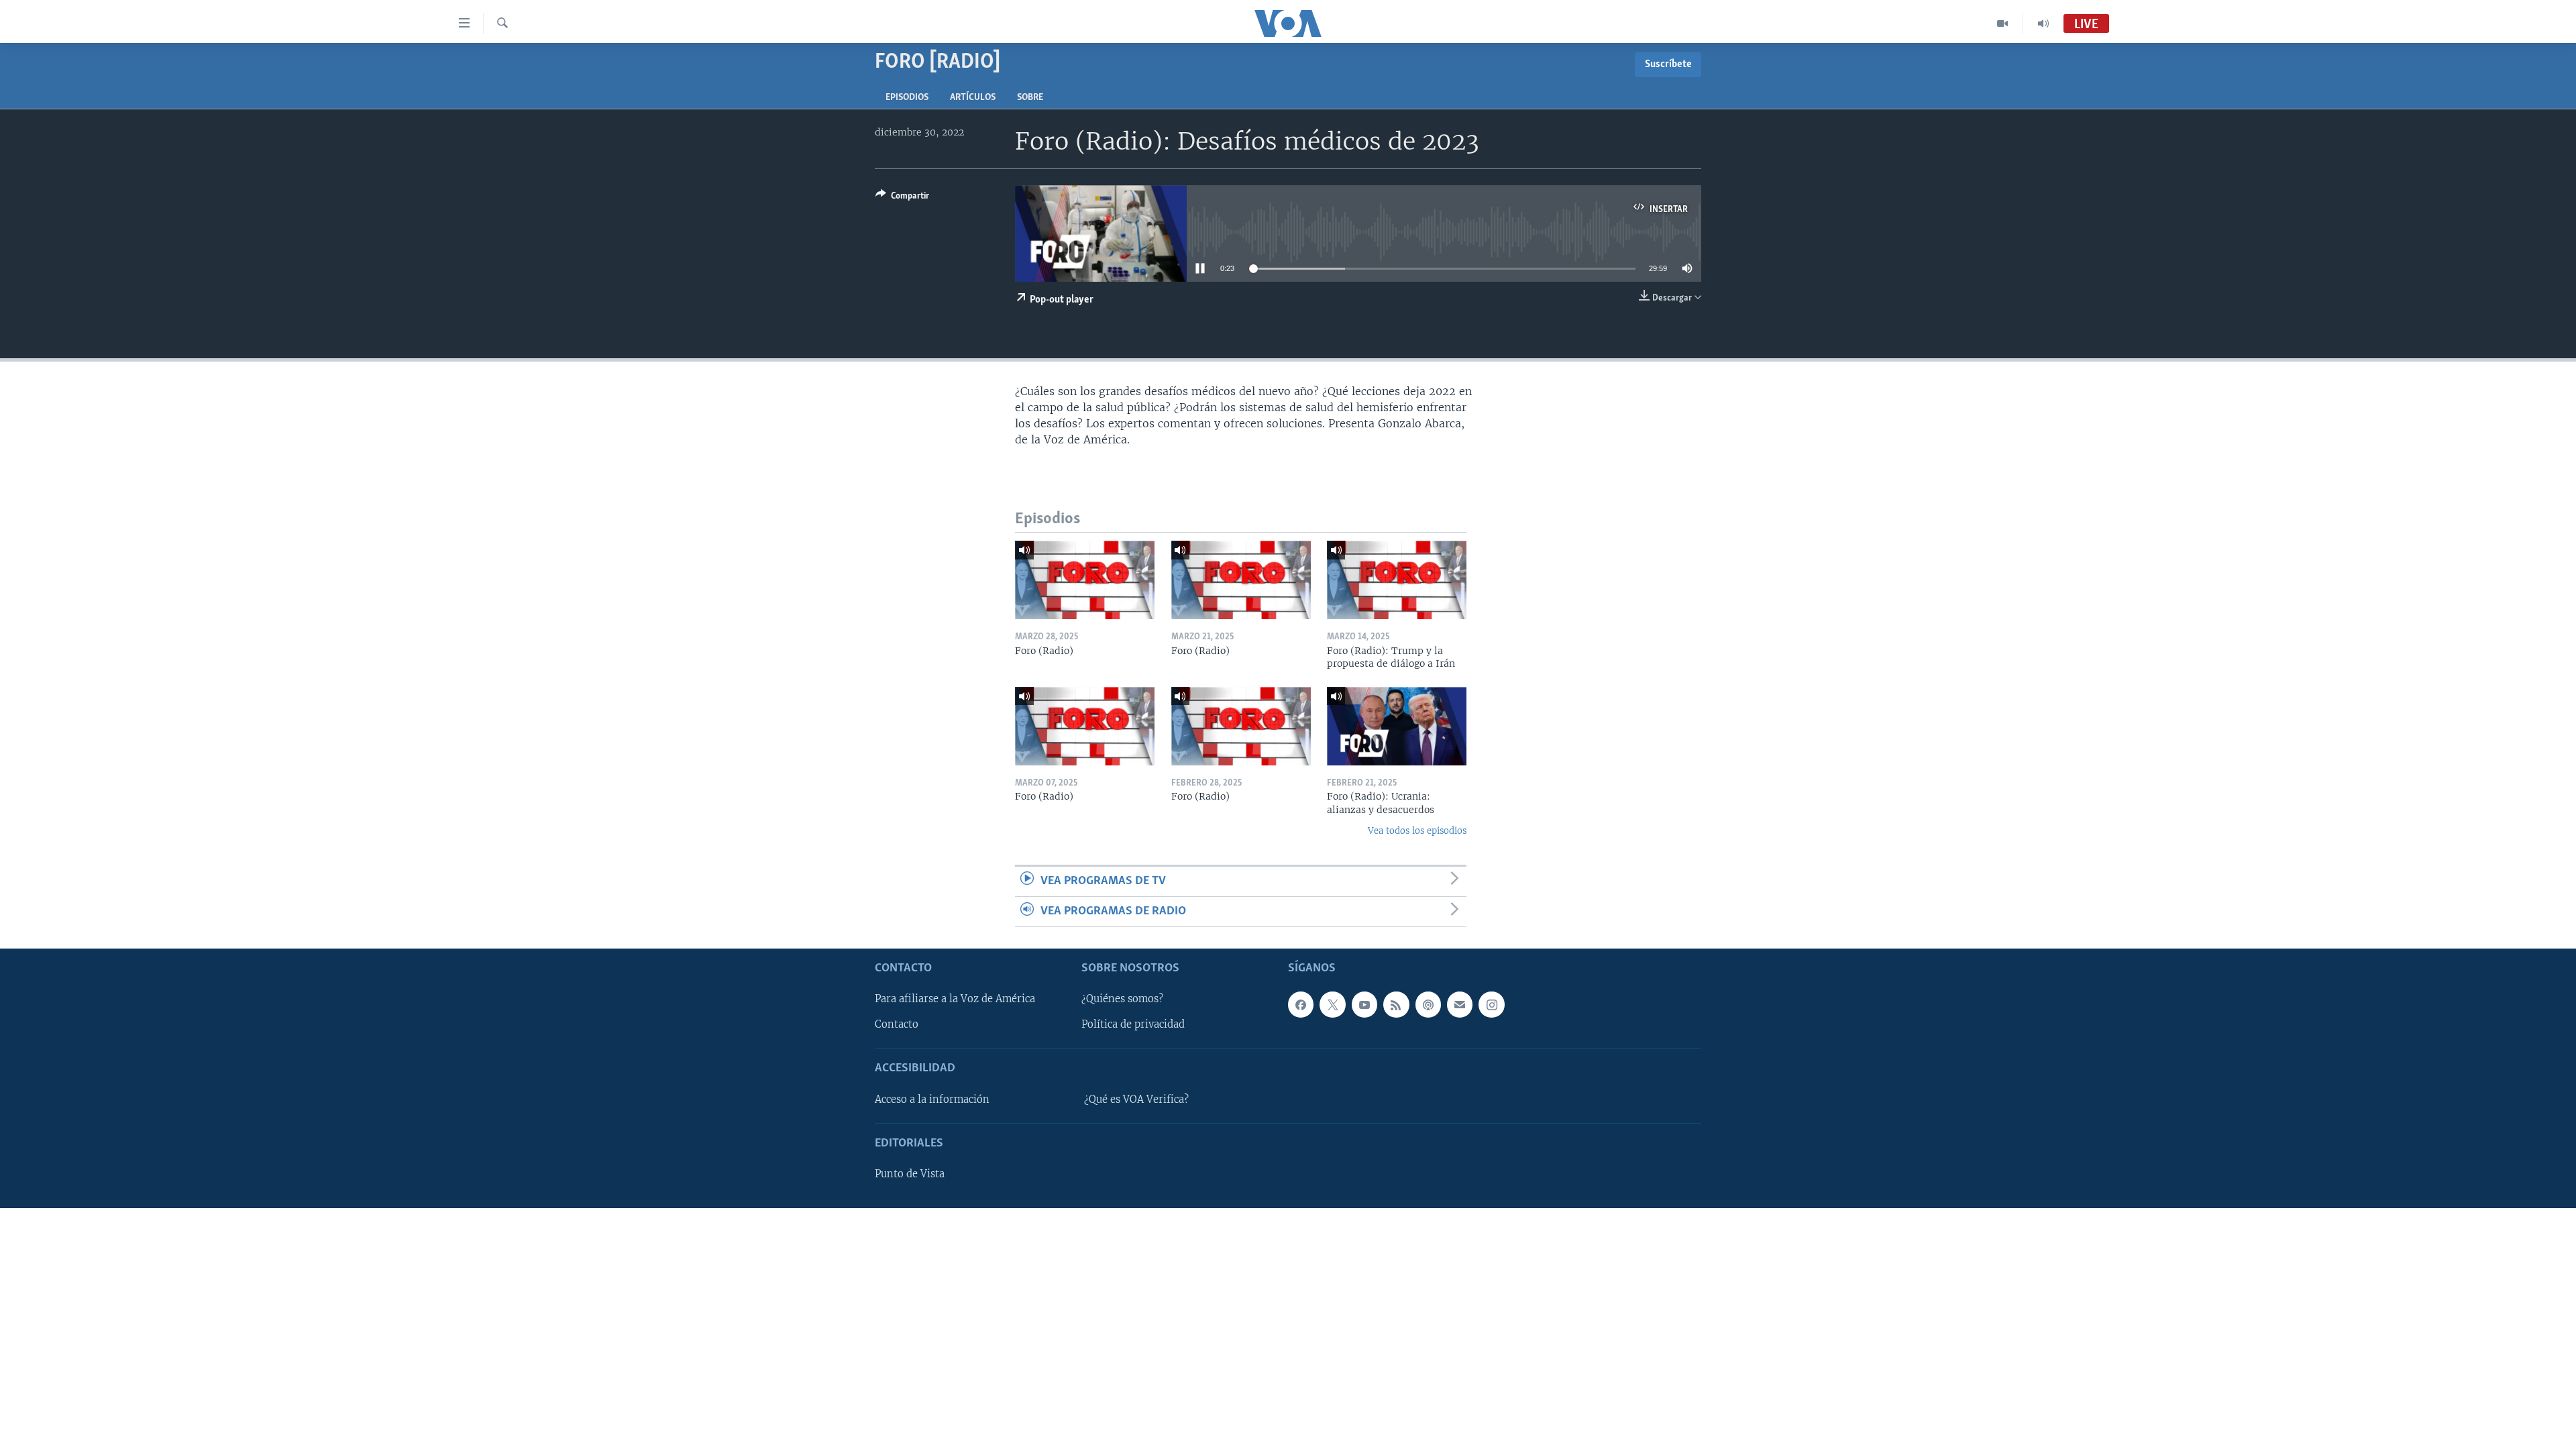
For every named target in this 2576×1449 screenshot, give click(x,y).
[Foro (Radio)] (1085, 580)
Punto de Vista (910, 1175)
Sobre (1030, 98)
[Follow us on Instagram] (1491, 1005)
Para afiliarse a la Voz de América (955, 1000)
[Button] (902, 198)
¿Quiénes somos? (1122, 1000)
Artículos (973, 98)
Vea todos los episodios (1417, 831)
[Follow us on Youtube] (1364, 1005)
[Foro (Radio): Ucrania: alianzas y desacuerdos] (1397, 726)
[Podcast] (1428, 1005)
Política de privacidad (1133, 1025)
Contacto (897, 1025)
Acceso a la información (932, 1099)
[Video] (2003, 23)
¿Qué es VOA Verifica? (1136, 1099)
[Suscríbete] (1460, 1005)
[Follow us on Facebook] (1301, 1005)
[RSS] (1396, 1005)
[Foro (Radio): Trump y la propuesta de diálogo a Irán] (1397, 580)
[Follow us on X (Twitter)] (1332, 1005)
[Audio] (2043, 23)
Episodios (907, 98)
